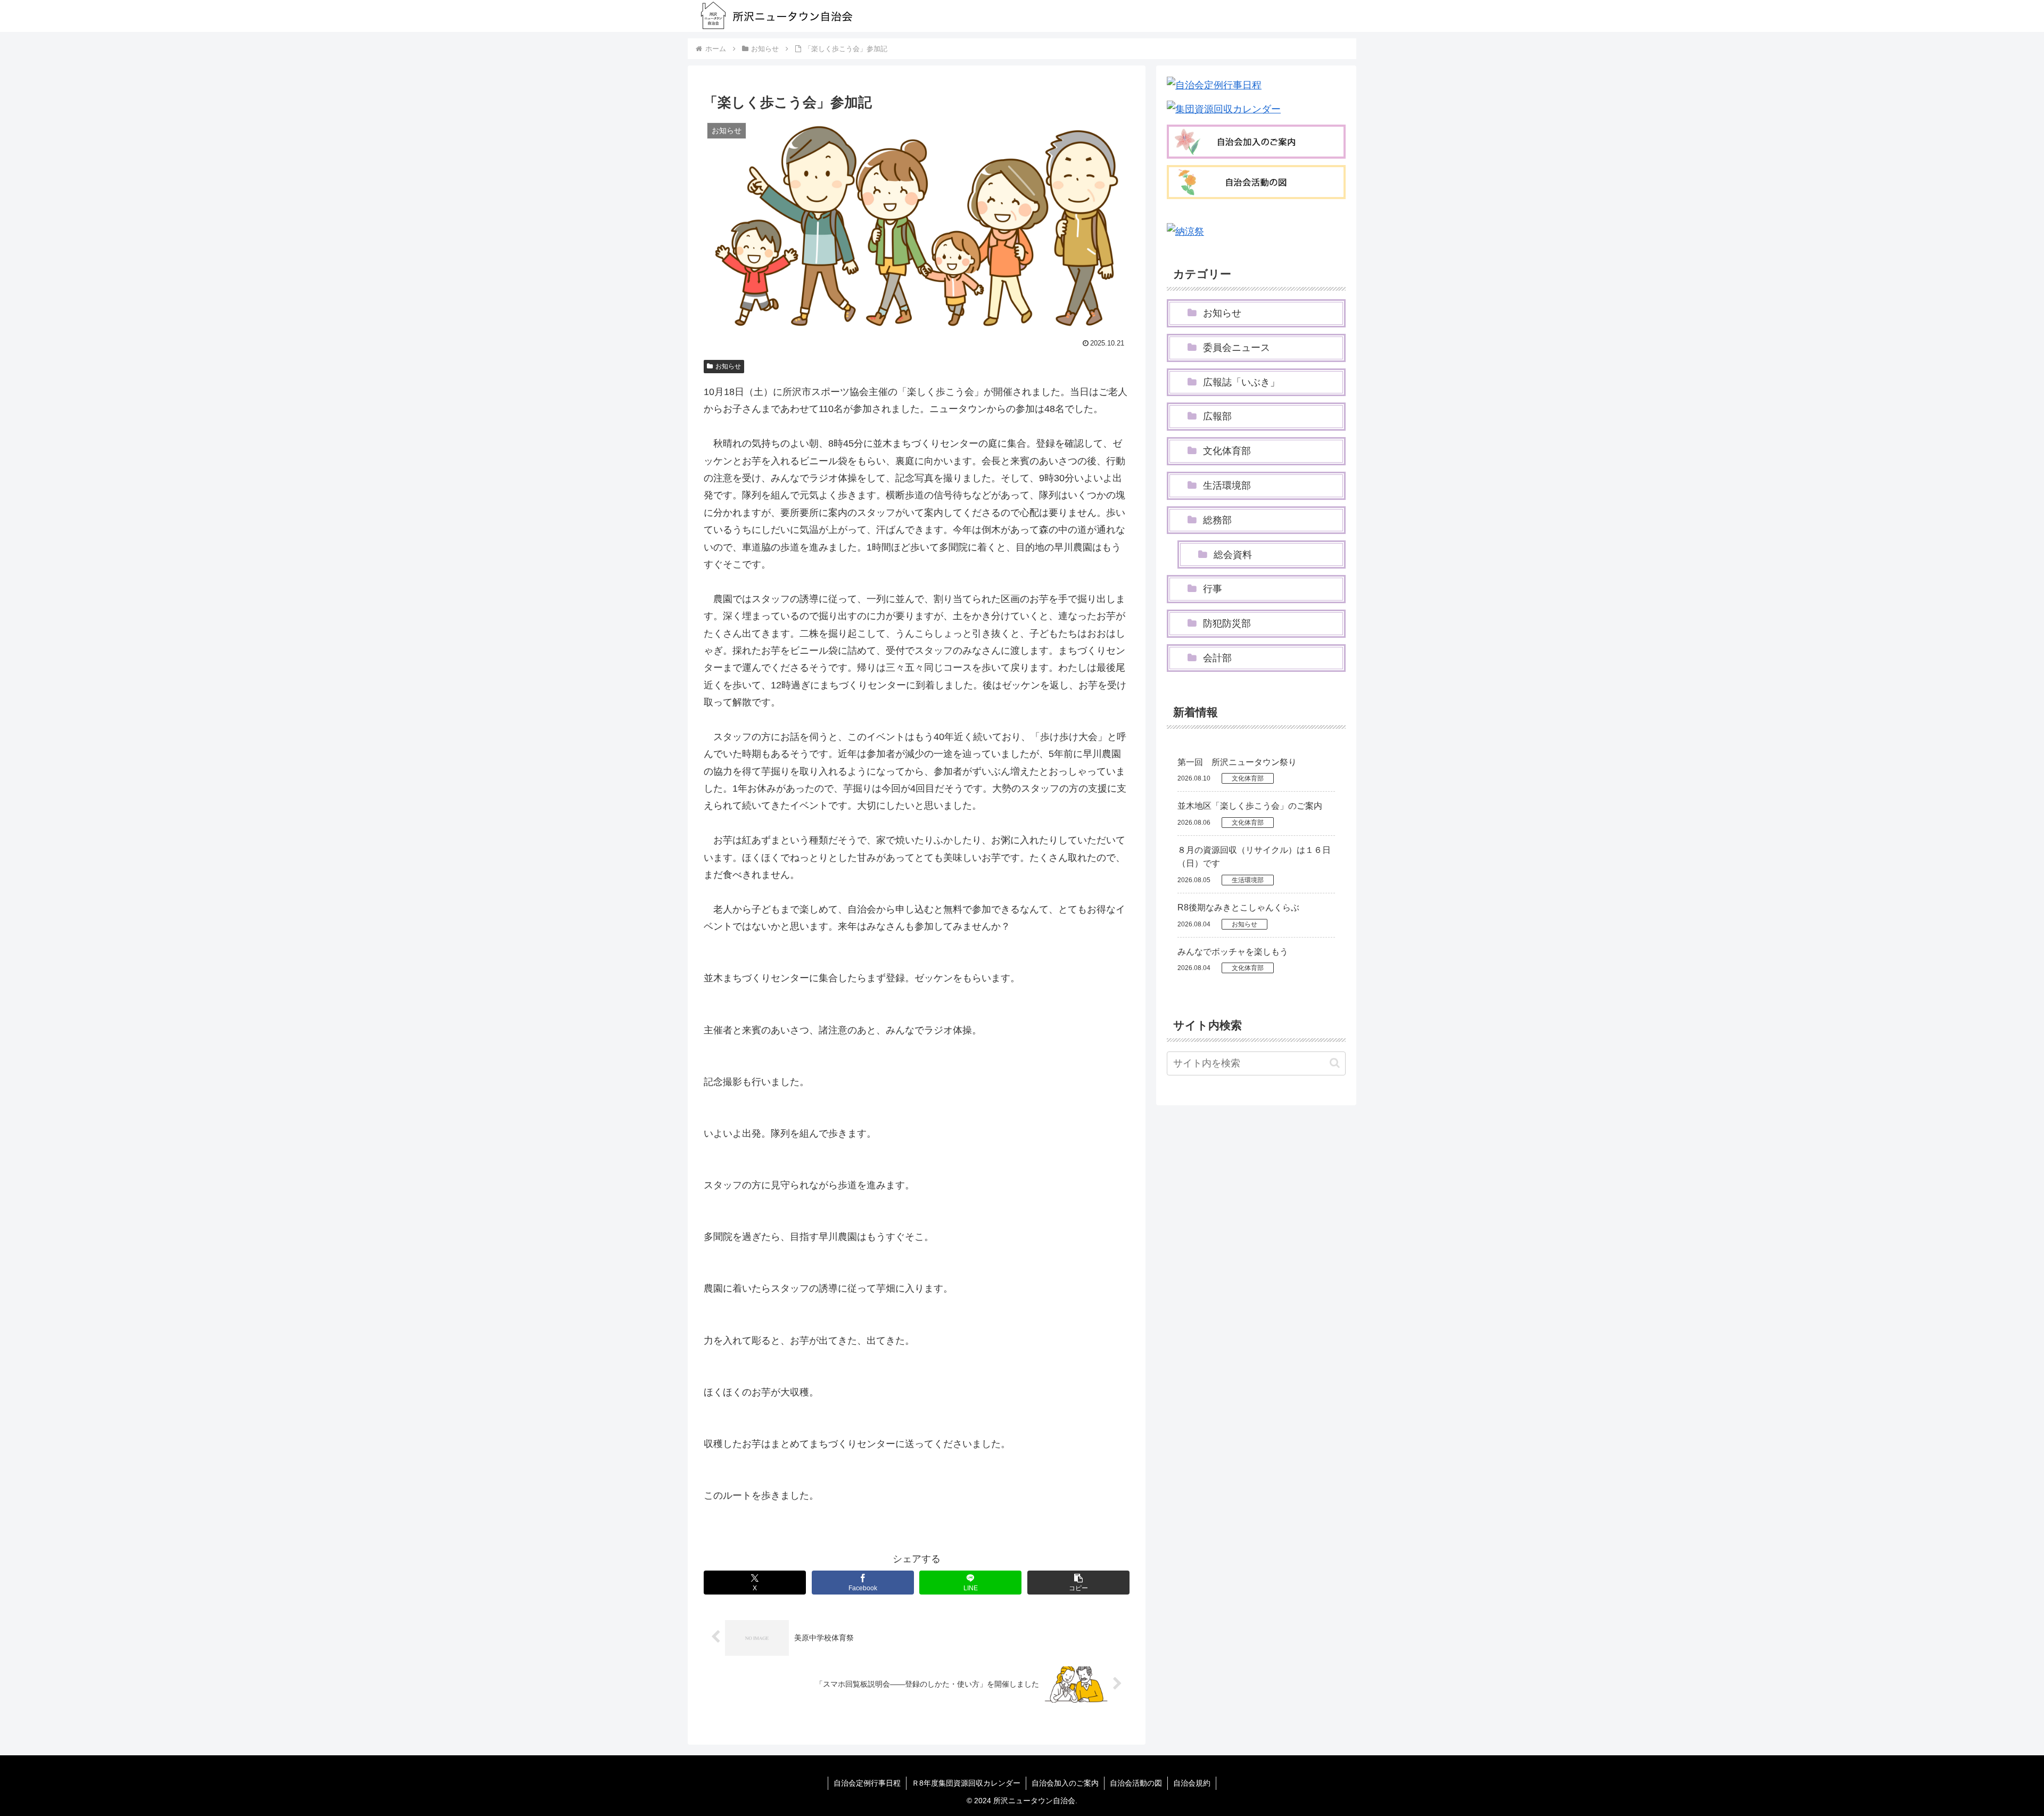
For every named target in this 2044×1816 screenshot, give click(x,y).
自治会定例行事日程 (867, 1783)
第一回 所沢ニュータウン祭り (1237, 762)
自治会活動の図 (1136, 1783)
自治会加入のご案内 (1065, 1783)
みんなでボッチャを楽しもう (1233, 952)
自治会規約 (1192, 1783)
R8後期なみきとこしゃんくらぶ (1238, 907)
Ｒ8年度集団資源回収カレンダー (966, 1783)
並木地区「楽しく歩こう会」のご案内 (1250, 806)
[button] (1078, 1583)
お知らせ (728, 366)
